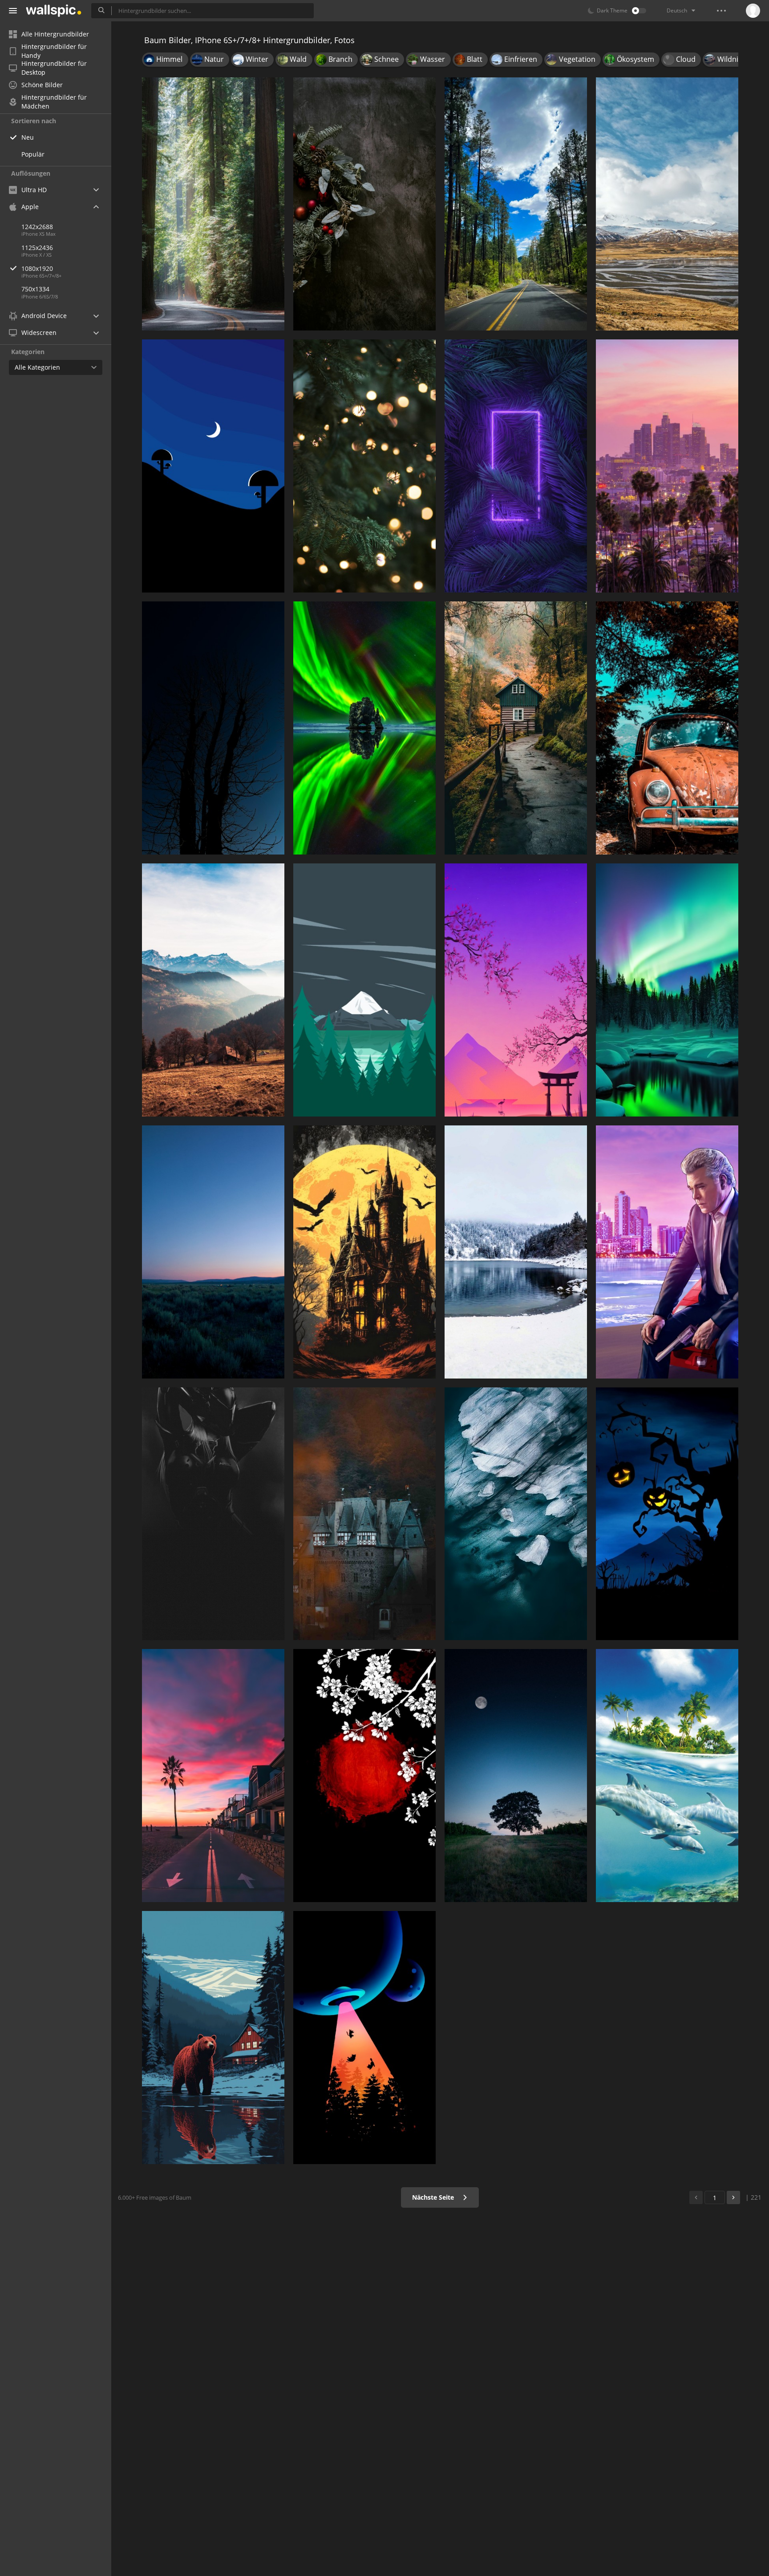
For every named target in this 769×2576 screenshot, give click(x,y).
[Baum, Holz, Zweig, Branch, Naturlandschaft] (213, 728)
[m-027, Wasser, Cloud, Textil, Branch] (516, 1514)
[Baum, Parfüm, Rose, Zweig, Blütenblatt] (364, 1776)
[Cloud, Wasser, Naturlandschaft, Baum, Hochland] (667, 204)
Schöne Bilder (42, 85)
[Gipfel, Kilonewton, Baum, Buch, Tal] (213, 990)
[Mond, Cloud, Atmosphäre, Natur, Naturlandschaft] (516, 1776)
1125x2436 (37, 248)
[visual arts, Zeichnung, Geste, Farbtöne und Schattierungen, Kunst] (213, 1514)
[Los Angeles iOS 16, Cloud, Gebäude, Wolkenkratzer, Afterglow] (667, 466)
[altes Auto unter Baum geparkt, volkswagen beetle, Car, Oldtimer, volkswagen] (667, 728)
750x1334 (35, 289)
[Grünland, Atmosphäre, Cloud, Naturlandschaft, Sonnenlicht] (213, 1252)
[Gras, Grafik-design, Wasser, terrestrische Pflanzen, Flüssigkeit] (364, 728)
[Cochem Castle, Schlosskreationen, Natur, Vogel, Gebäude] (364, 1252)
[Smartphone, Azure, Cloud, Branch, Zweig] (667, 1514)
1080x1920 (37, 268)
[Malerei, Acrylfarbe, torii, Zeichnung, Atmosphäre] (516, 990)
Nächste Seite (434, 2197)
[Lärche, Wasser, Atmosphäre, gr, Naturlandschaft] (667, 990)
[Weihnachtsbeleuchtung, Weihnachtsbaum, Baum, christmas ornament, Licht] (364, 466)
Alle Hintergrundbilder (55, 34)
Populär (33, 154)
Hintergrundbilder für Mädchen (54, 102)
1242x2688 (37, 227)
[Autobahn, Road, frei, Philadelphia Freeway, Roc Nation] (516, 204)
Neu (28, 137)
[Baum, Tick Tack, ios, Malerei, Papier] (516, 728)
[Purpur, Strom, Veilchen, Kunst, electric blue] (516, 466)
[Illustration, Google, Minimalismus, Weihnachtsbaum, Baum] (364, 990)
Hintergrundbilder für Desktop (54, 68)
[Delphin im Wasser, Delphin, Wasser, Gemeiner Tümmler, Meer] (667, 1776)
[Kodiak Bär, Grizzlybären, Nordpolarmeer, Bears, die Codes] (213, 2038)
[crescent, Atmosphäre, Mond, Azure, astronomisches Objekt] (213, 466)
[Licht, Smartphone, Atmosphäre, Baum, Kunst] (364, 2038)
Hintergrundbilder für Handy (54, 51)
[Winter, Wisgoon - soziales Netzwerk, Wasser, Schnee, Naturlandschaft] (516, 1252)
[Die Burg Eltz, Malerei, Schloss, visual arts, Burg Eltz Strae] (364, 1514)
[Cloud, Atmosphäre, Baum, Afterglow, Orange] (213, 1776)
